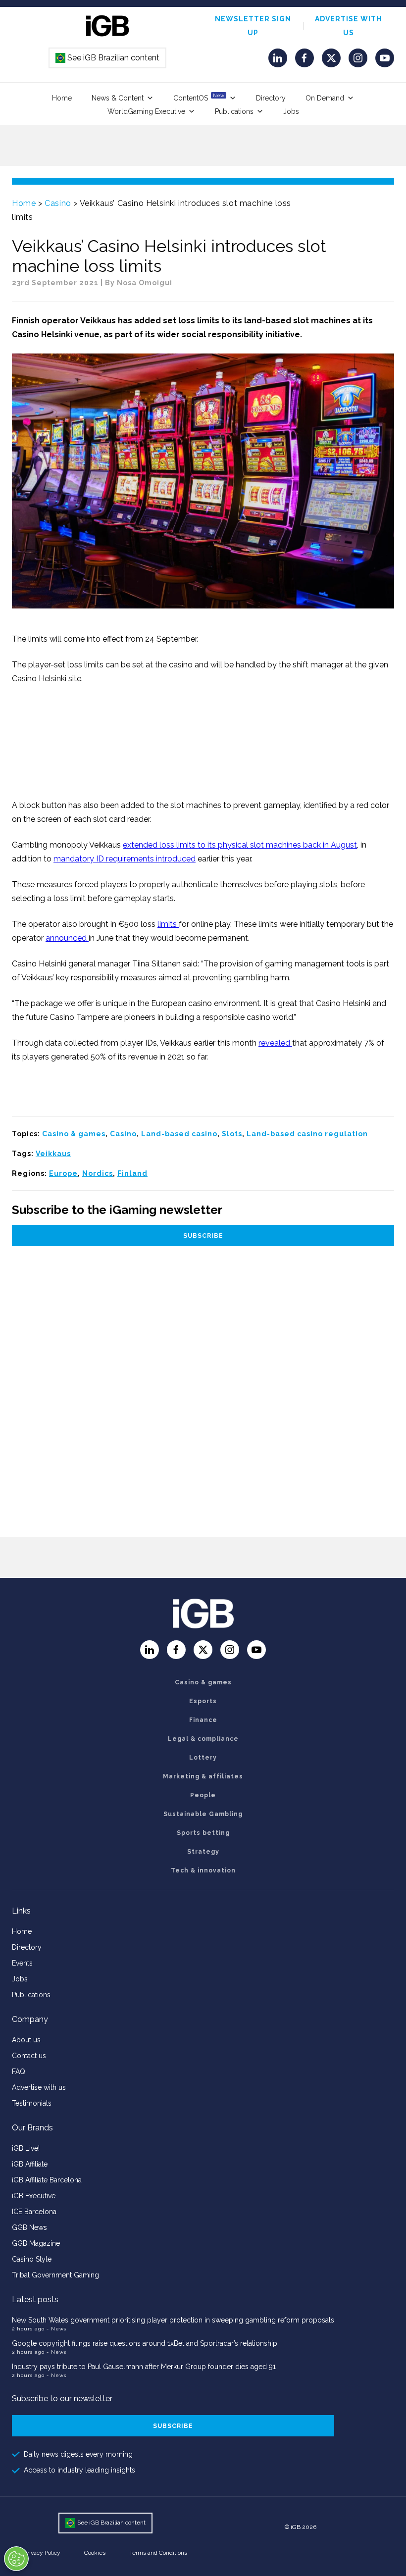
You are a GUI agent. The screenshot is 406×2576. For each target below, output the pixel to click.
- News (56, 2329)
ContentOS (199, 97)
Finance (203, 1720)
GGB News (29, 2227)
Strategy (203, 1852)
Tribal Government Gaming (55, 2275)
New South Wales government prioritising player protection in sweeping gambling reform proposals (173, 2320)
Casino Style (32, 2259)
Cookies (95, 2553)
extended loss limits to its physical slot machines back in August (240, 845)
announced (67, 938)
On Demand (325, 98)
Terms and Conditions (158, 2553)
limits (168, 924)
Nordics (98, 1173)
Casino (58, 203)
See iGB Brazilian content (108, 58)
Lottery (203, 1758)
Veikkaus (53, 1154)
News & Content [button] (118, 98)
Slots (232, 1134)
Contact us (29, 2056)
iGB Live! (26, 2148)
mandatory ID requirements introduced (125, 859)
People (203, 1795)
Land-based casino (179, 1134)
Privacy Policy (42, 2553)
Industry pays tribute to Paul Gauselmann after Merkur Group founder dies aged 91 (144, 2367)
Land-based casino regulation (307, 1134)
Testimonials (32, 2103)
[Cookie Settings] (16, 2559)
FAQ (19, 2071)
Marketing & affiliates (203, 1776)
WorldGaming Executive (146, 111)
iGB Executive (34, 2196)
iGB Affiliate (30, 2164)
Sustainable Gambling (203, 1814)
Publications (234, 111)
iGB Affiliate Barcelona (47, 2180)
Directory (271, 98)
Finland (132, 1173)
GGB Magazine (36, 2243)
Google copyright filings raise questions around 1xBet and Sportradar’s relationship (145, 2343)
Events (22, 1963)
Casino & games (74, 1134)
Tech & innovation (203, 1870)
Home (62, 98)
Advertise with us (39, 2087)
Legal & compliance (203, 1739)
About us (26, 2040)
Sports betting (203, 1833)
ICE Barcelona (34, 2212)
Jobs (291, 111)
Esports (203, 1701)
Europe (63, 1173)
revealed (275, 1043)
